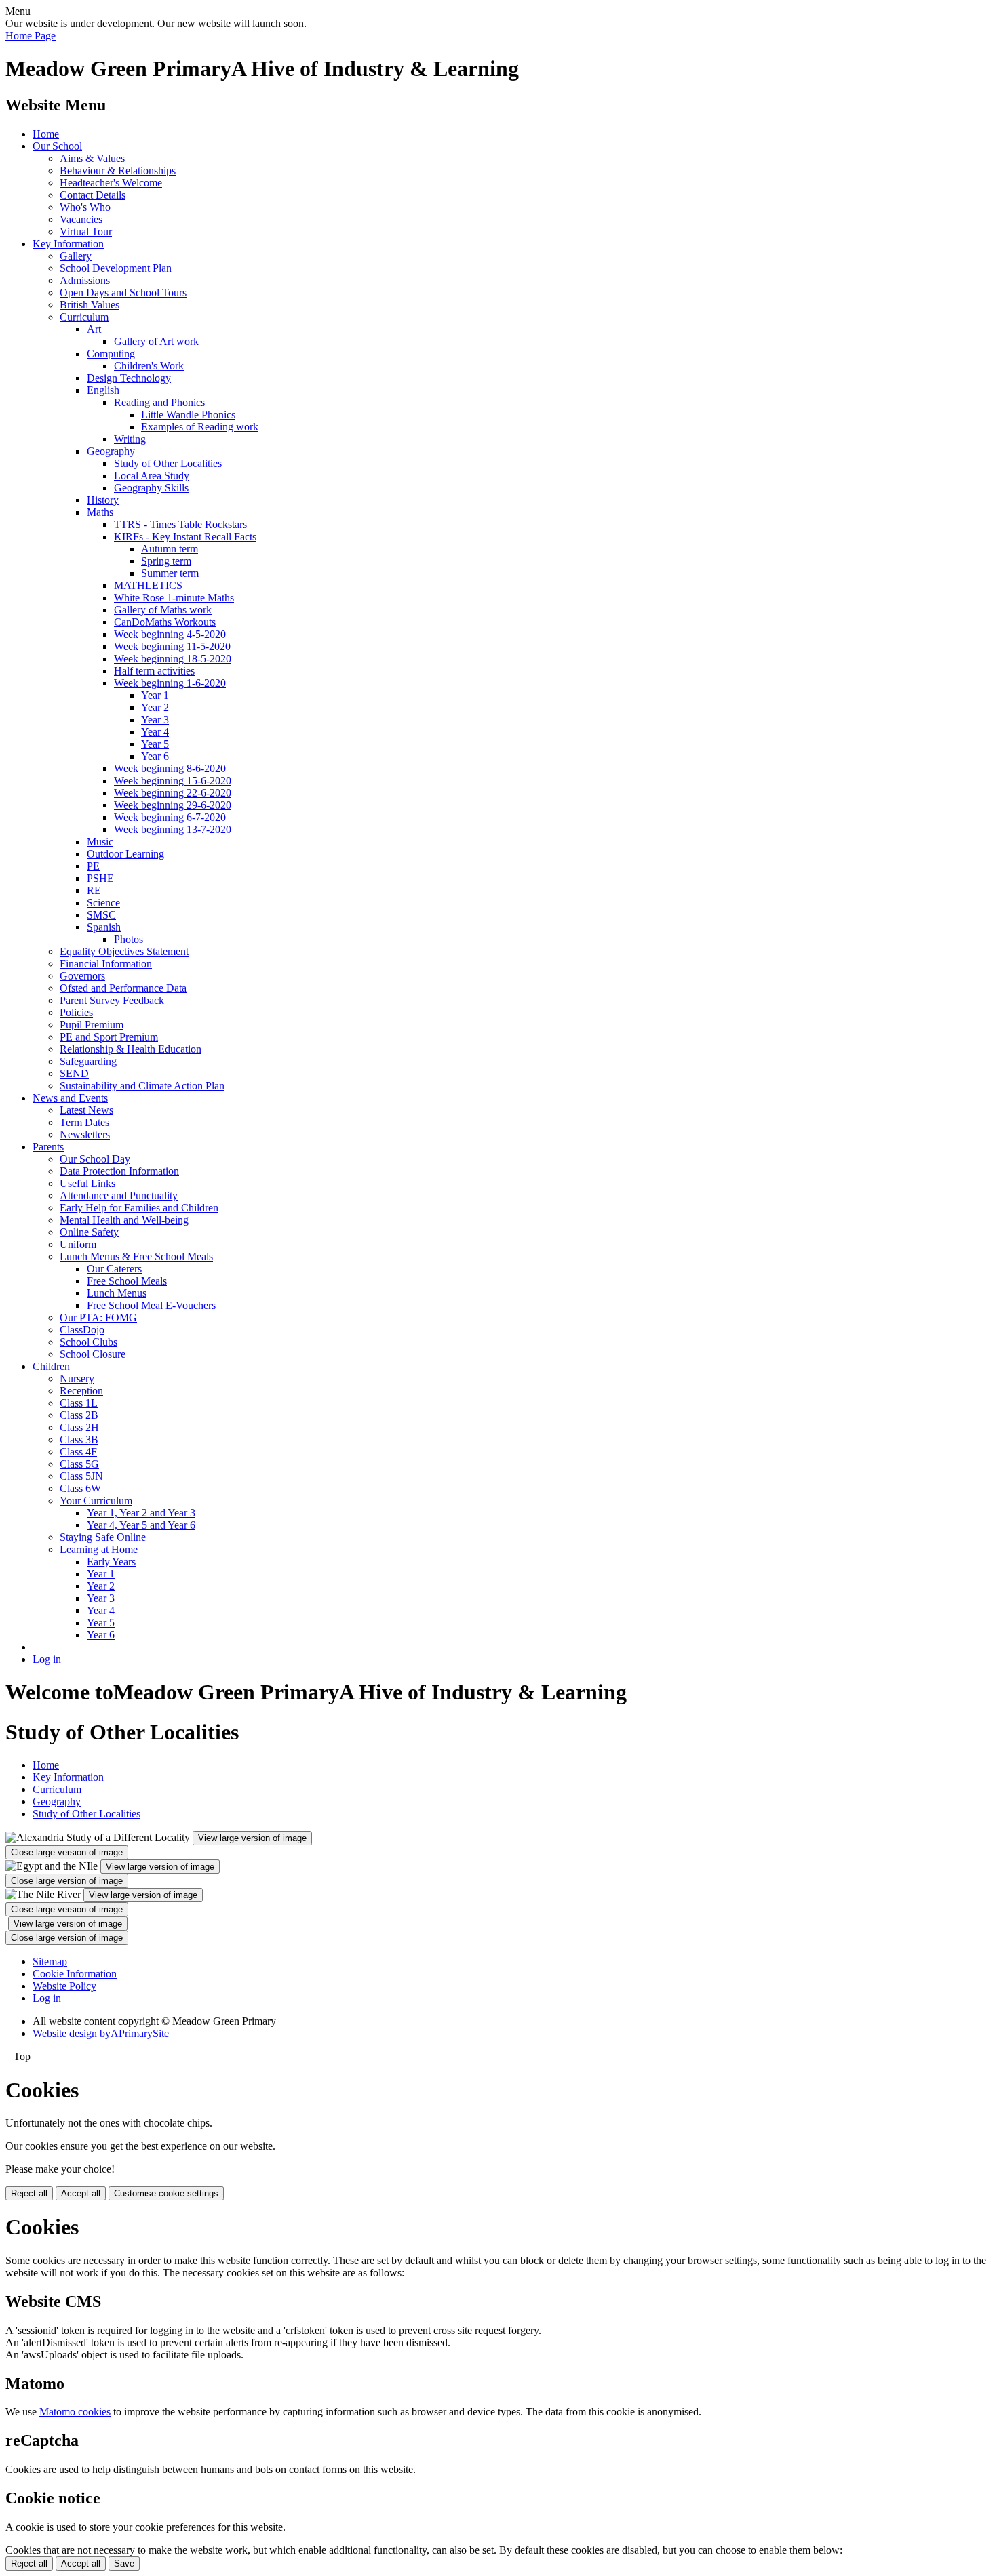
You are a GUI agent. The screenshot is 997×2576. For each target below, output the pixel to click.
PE (93, 866)
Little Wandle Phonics (188, 415)
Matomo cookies (75, 2412)
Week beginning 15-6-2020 (173, 781)
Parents (48, 1147)
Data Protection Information (119, 1171)
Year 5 (155, 744)
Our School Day (95, 1159)
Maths (100, 512)
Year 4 (155, 732)
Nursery (77, 1378)
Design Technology (129, 378)
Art (94, 329)
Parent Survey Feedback (112, 1000)
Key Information (68, 244)
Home (46, 134)
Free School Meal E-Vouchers (151, 1305)
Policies (76, 1012)
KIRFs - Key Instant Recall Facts (185, 537)
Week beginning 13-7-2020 (173, 829)
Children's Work (149, 366)
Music (100, 842)
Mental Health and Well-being (124, 1220)
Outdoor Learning (125, 854)
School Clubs (89, 1342)
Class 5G (79, 1464)
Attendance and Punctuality (119, 1195)
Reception (81, 1391)
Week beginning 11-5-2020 (172, 646)
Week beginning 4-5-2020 (170, 634)
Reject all (29, 2193)
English (103, 390)
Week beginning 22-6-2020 (173, 793)
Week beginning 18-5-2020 (173, 659)
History (103, 500)
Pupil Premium (92, 1025)
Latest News (86, 1110)
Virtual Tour (86, 232)
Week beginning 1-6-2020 (170, 683)
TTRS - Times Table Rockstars (180, 524)
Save (124, 2563)
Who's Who (85, 207)
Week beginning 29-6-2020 (173, 805)
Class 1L (79, 1403)
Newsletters (85, 1134)
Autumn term (170, 549)
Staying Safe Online (103, 1537)
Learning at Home (99, 1549)
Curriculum (84, 317)
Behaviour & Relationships (118, 170)
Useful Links (87, 1183)
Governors (82, 976)
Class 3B (79, 1440)
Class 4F (78, 1452)
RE (94, 890)
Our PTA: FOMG (98, 1317)
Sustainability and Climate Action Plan (142, 1086)
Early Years (111, 1562)
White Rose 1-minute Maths (174, 598)
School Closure (93, 1354)
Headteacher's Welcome (111, 183)
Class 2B (79, 1415)
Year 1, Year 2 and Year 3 (141, 1513)
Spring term (166, 561)
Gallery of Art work (156, 341)
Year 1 (155, 695)
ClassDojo (82, 1330)
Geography (111, 451)
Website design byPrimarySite (101, 2033)
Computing (111, 354)
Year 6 (155, 756)
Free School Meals (127, 1281)
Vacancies (81, 219)
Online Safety (89, 1232)
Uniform (78, 1244)
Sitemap (50, 1961)
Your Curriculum (96, 1501)
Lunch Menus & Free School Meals (136, 1256)
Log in (47, 1659)
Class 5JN (81, 1476)
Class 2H (79, 1427)
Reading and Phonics (159, 402)
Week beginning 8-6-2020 (170, 768)
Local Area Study (152, 476)
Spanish (104, 927)
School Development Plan (116, 268)
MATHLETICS (148, 585)
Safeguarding (88, 1061)
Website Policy (64, 1986)
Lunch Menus (117, 1293)
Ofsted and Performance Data (123, 988)
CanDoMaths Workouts (165, 622)
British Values (90, 305)
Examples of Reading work (200, 427)
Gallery (76, 256)
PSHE (100, 878)
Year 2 (155, 707)
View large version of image (252, 1838)
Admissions (85, 280)
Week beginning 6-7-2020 (170, 817)
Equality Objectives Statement (124, 951)
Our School (57, 146)
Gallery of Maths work (163, 610)
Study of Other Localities (168, 463)
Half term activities (154, 671)
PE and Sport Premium (109, 1037)
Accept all (81, 2193)
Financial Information (106, 964)
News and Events (70, 1098)
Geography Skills (151, 488)
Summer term (170, 573)
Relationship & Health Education (131, 1049)
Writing (130, 439)
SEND (74, 1073)
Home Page (31, 36)
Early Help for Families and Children (139, 1208)
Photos (129, 939)
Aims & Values (92, 158)
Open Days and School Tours (123, 293)
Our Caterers (114, 1269)
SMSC (101, 915)
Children (51, 1366)
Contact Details (93, 195)
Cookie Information (75, 1974)
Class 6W (80, 1488)
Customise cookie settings (166, 2193)
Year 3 (155, 720)
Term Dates (84, 1122)
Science (103, 903)
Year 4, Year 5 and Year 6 (141, 1525)
